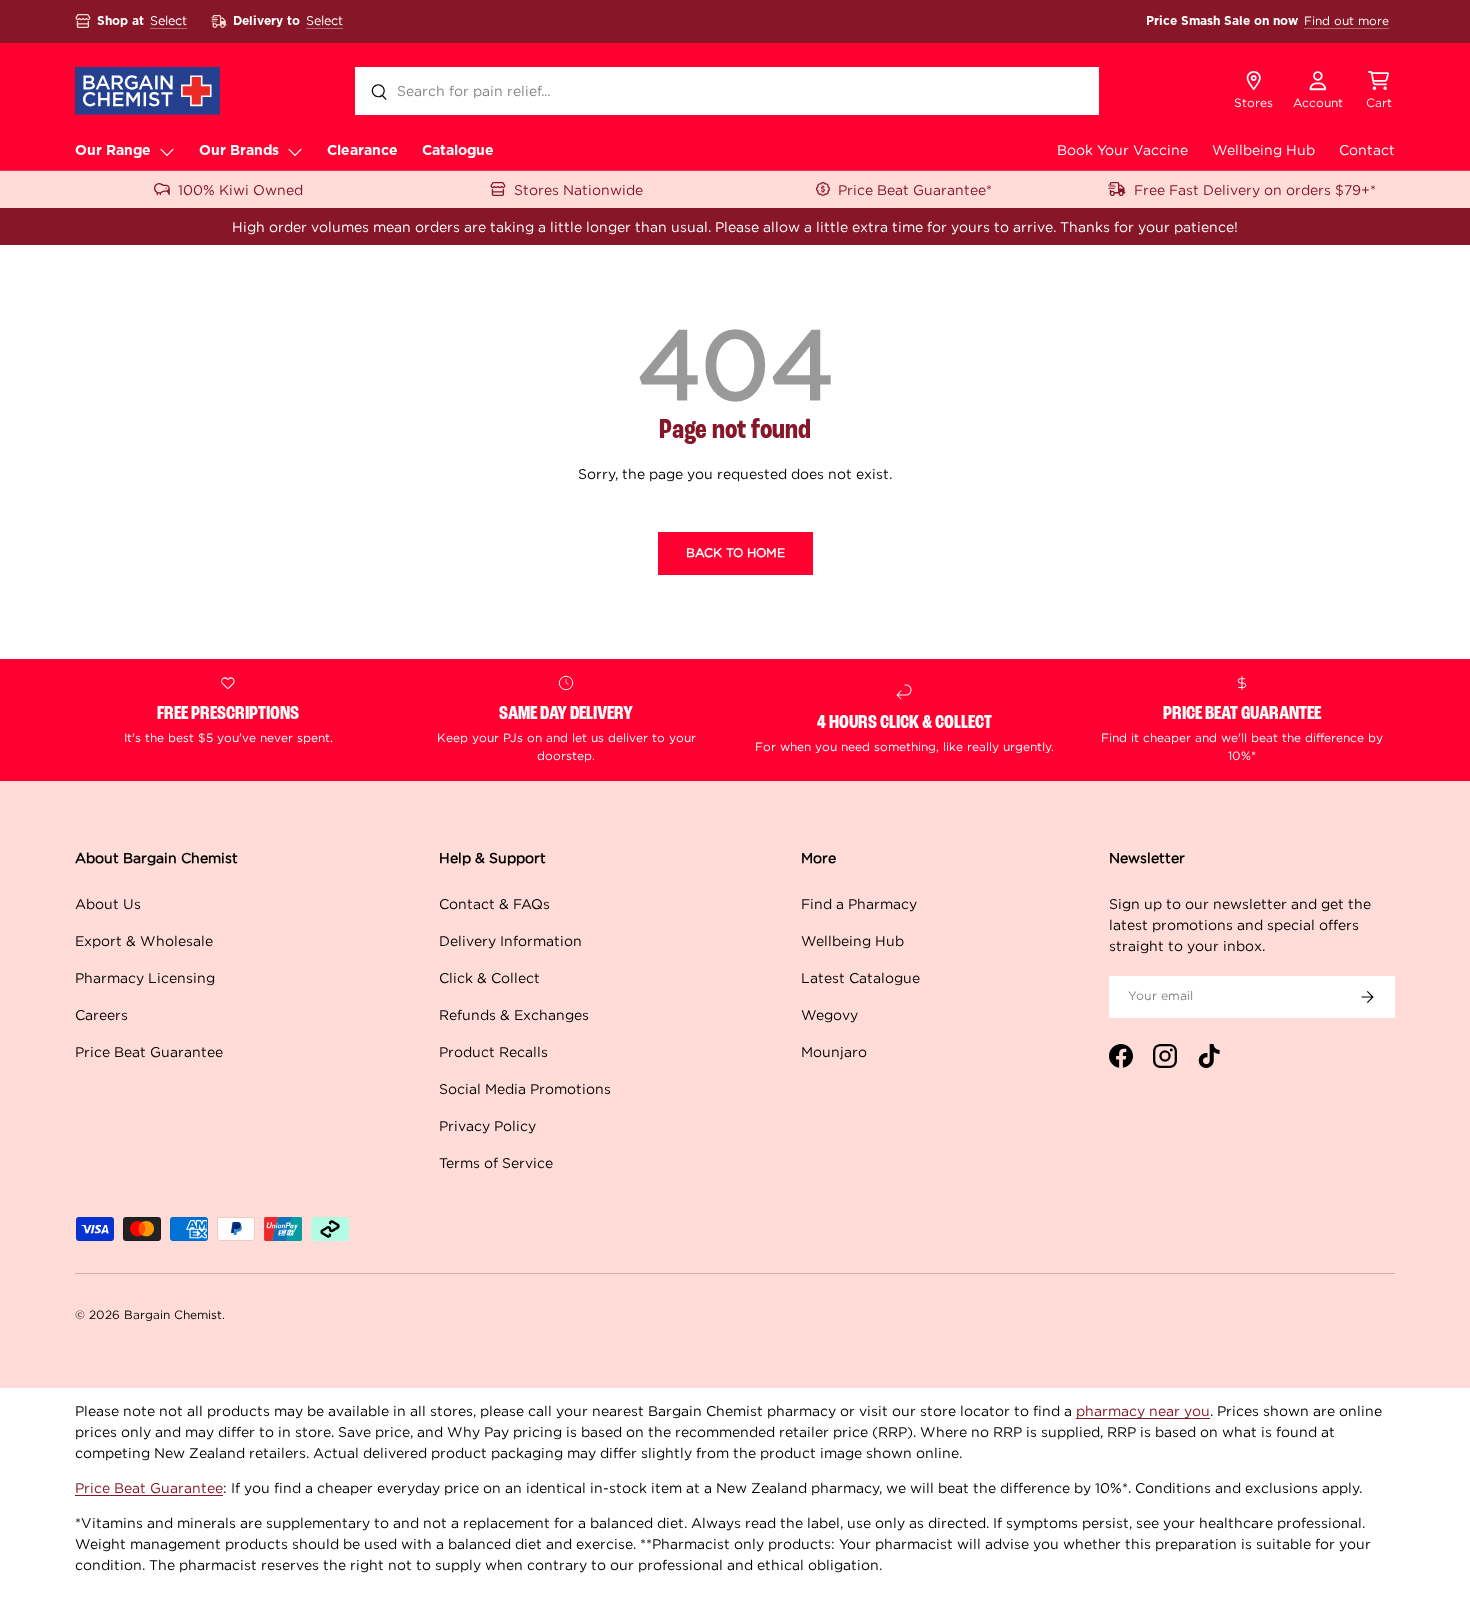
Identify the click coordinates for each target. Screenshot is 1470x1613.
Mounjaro (834, 1051)
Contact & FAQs (494, 903)
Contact (1367, 149)
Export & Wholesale (144, 940)
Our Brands (239, 151)
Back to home (735, 552)
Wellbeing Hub (1263, 149)
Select (168, 20)
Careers (101, 1014)
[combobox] (727, 91)
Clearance (362, 151)
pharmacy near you (1143, 1410)
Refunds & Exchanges (514, 1014)
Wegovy (829, 1014)
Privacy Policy (487, 1125)
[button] (1379, 91)
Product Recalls (493, 1051)
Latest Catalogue (860, 977)
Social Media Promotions (525, 1088)
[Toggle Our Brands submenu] (295, 151)
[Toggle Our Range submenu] (167, 151)
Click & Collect (489, 977)
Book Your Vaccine (1122, 149)
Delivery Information (510, 940)
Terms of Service (496, 1162)
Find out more (1346, 20)
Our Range (113, 151)
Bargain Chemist (173, 1314)
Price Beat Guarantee (149, 1051)
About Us (108, 903)
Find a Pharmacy (859, 903)
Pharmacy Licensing (145, 977)
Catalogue (458, 151)
